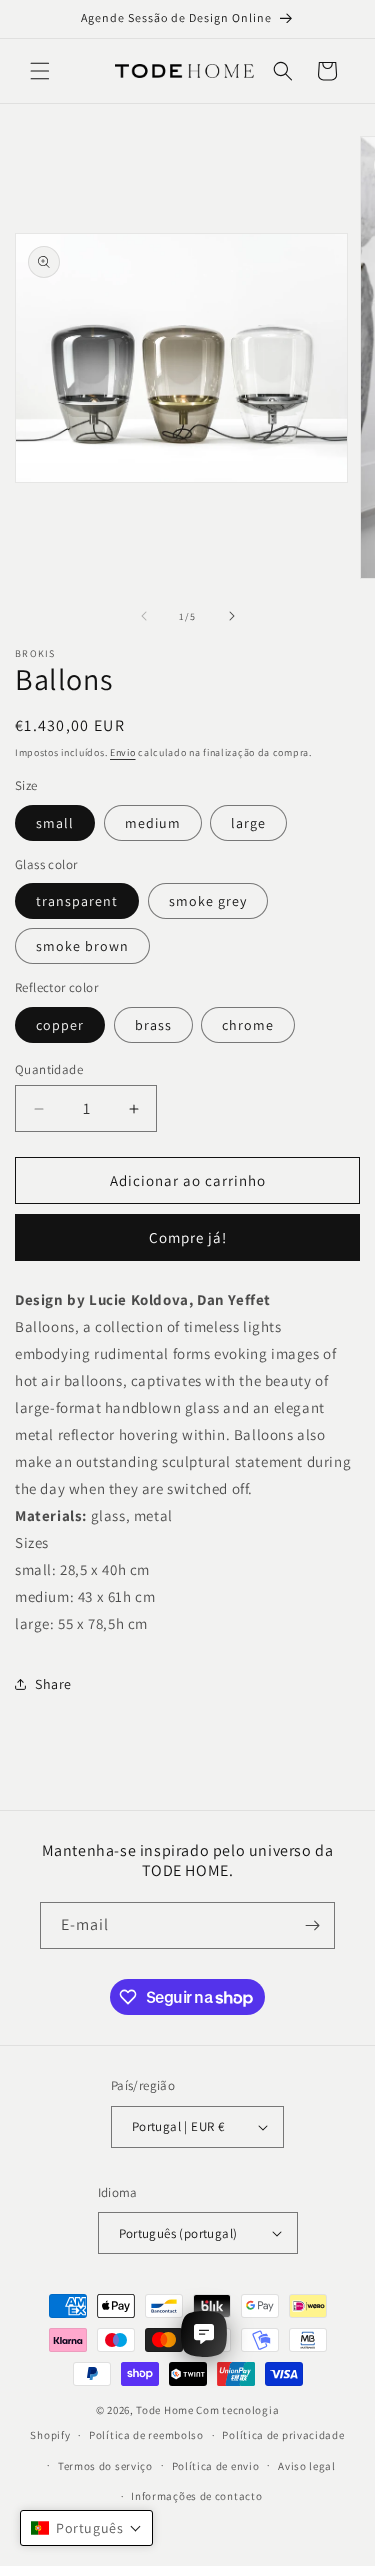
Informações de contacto (196, 2496)
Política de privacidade (283, 2435)
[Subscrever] (312, 1925)
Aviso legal (307, 2466)
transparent (77, 901)
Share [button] (53, 1684)
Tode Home (164, 2410)
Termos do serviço (105, 2466)
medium (153, 823)
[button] (40, 71)
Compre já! (188, 1237)
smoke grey (208, 901)
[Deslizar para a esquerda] (144, 616)
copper (60, 1025)
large (248, 823)
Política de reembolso (146, 2435)
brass (153, 1025)
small (55, 823)
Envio (123, 752)
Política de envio (216, 2466)
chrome (248, 1025)
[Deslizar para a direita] (232, 616)
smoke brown (82, 946)
